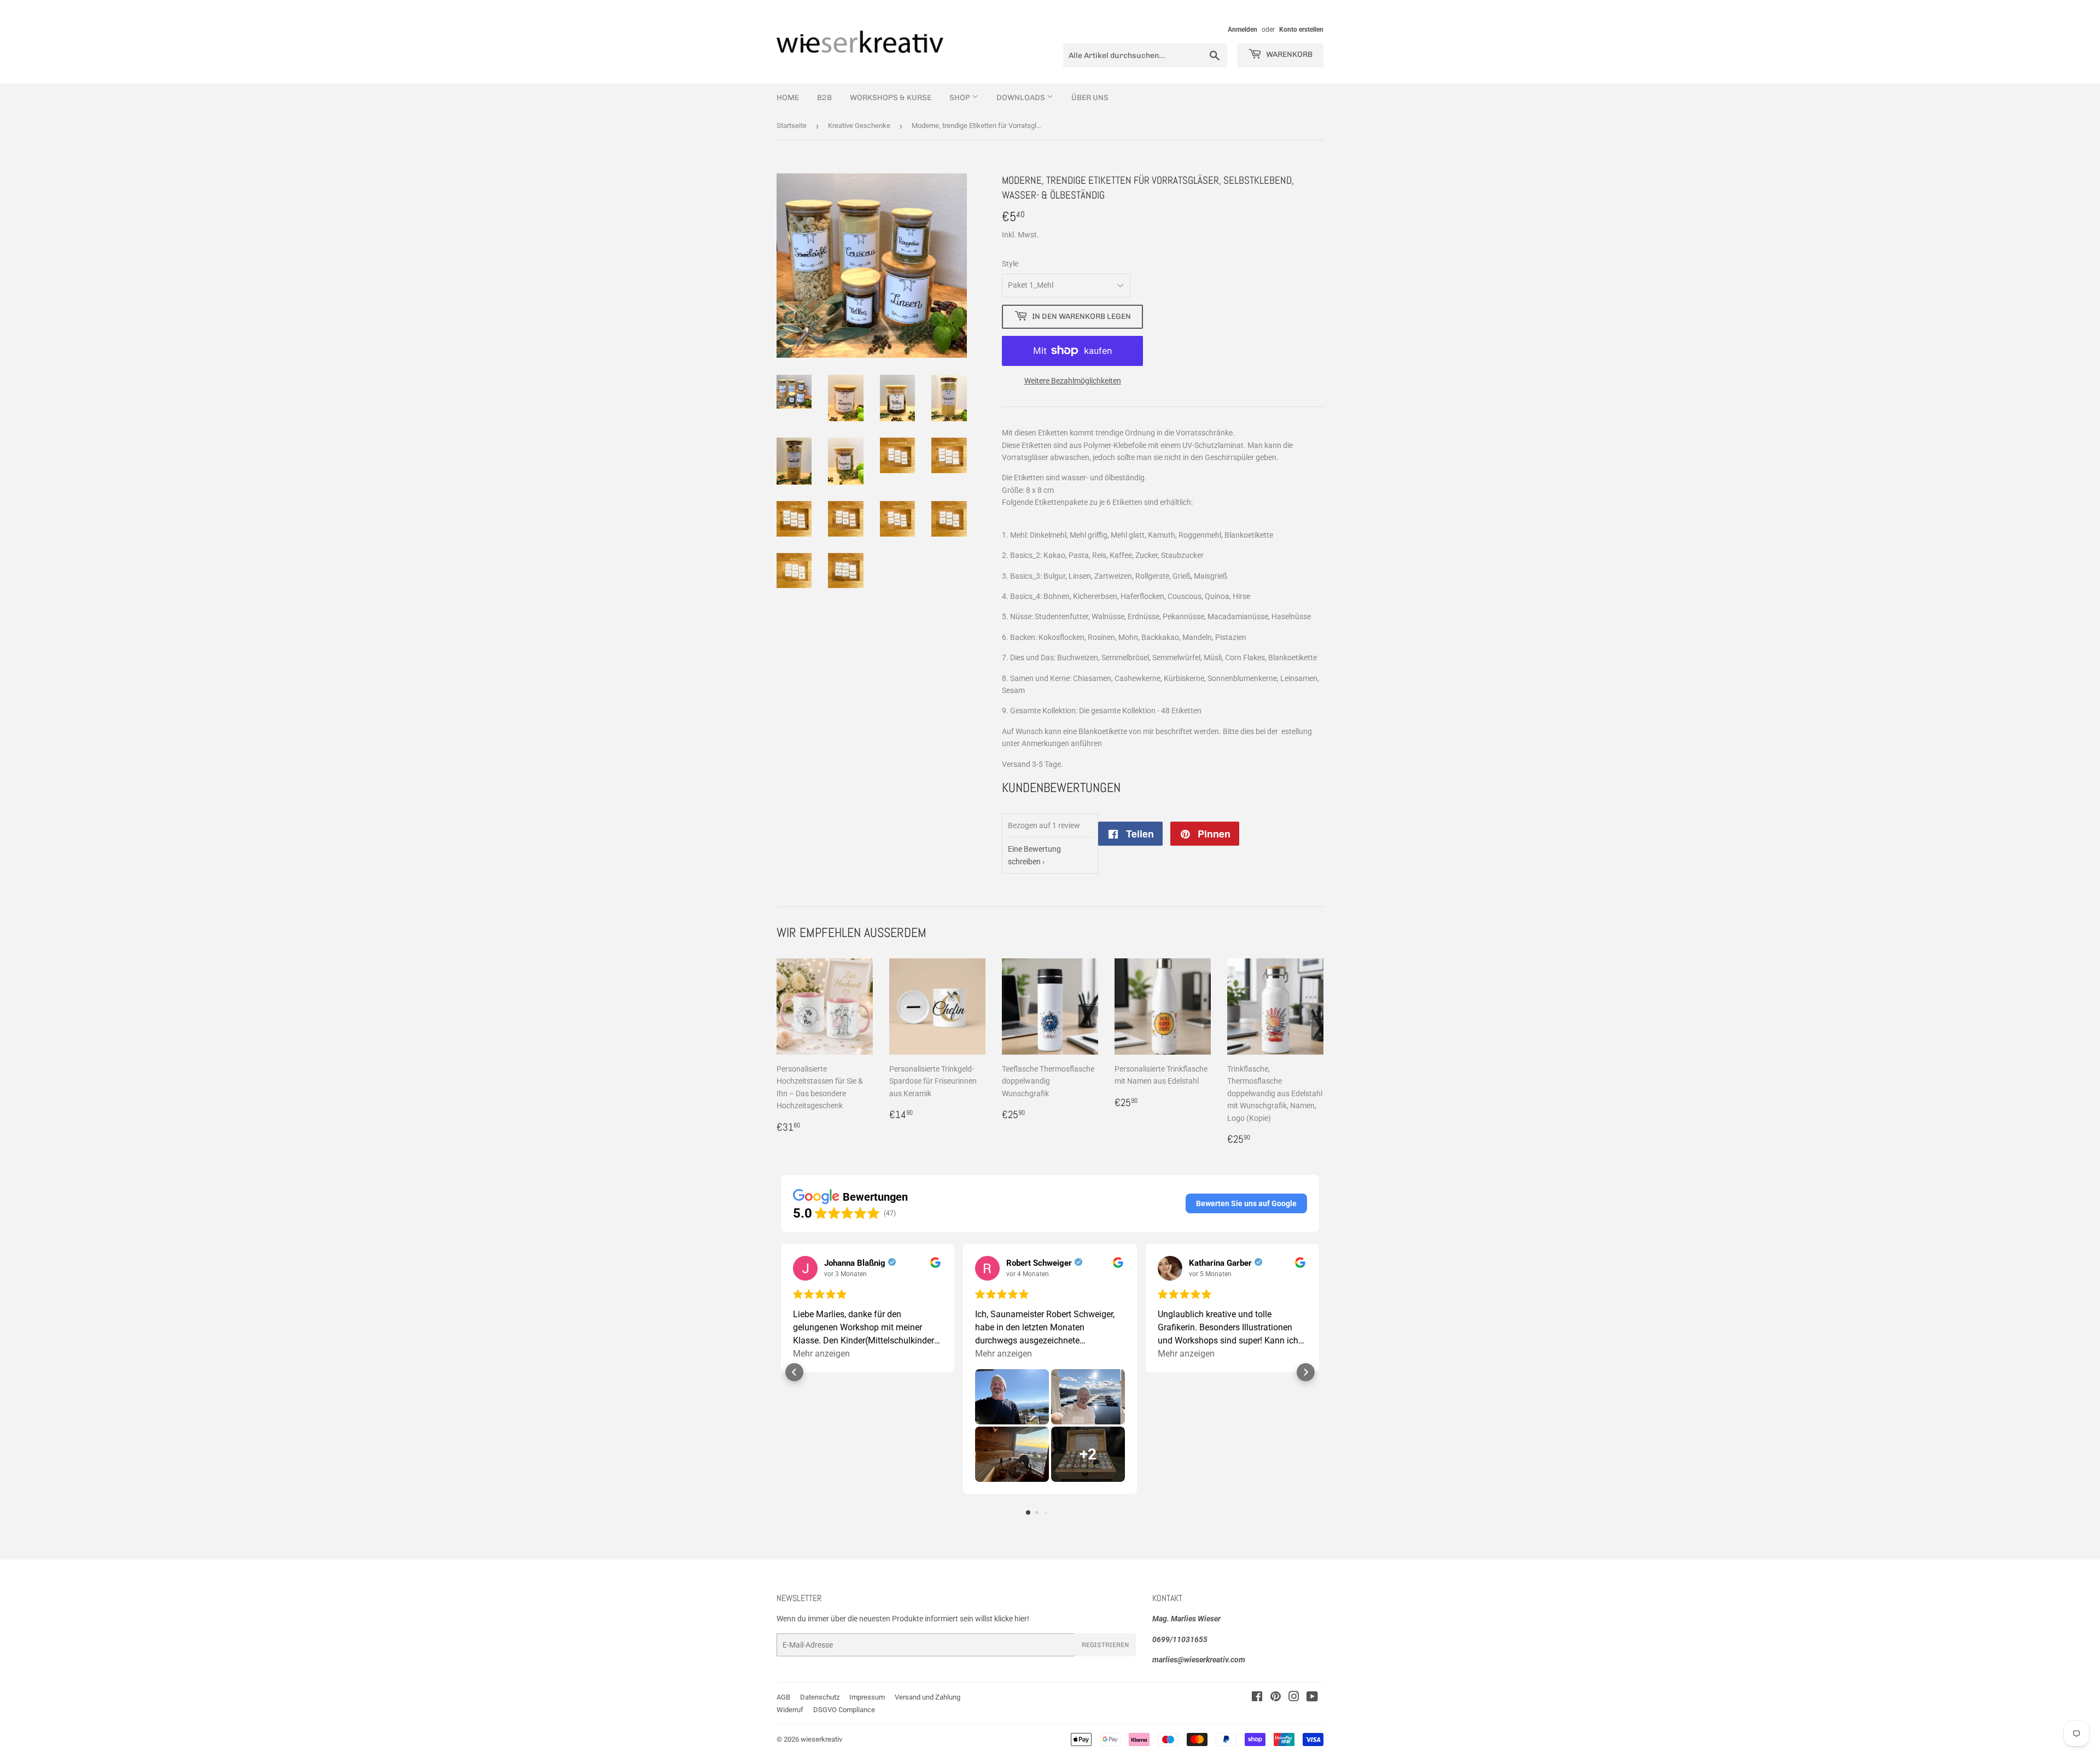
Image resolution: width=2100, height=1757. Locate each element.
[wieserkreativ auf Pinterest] (1276, 1698)
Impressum (867, 1697)
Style (1010, 264)
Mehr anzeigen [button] (821, 1354)
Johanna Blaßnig (855, 1263)
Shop (961, 98)
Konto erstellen (1301, 30)
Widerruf (790, 1710)
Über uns (1090, 98)
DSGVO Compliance (844, 1710)
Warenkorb (1288, 54)
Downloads (1022, 98)
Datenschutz (820, 1697)
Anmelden (1242, 30)
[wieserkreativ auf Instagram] (1294, 1698)
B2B (824, 98)
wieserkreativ (821, 1739)
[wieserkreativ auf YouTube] (1312, 1698)
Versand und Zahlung (927, 1697)
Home (788, 98)
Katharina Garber (1220, 1263)
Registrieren (1105, 1645)
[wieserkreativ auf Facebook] (1257, 1698)
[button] (1246, 1203)
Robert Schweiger (1039, 1263)
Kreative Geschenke (859, 126)
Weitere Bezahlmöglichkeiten (1073, 381)
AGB (783, 1697)
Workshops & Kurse (891, 98)
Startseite (792, 126)
